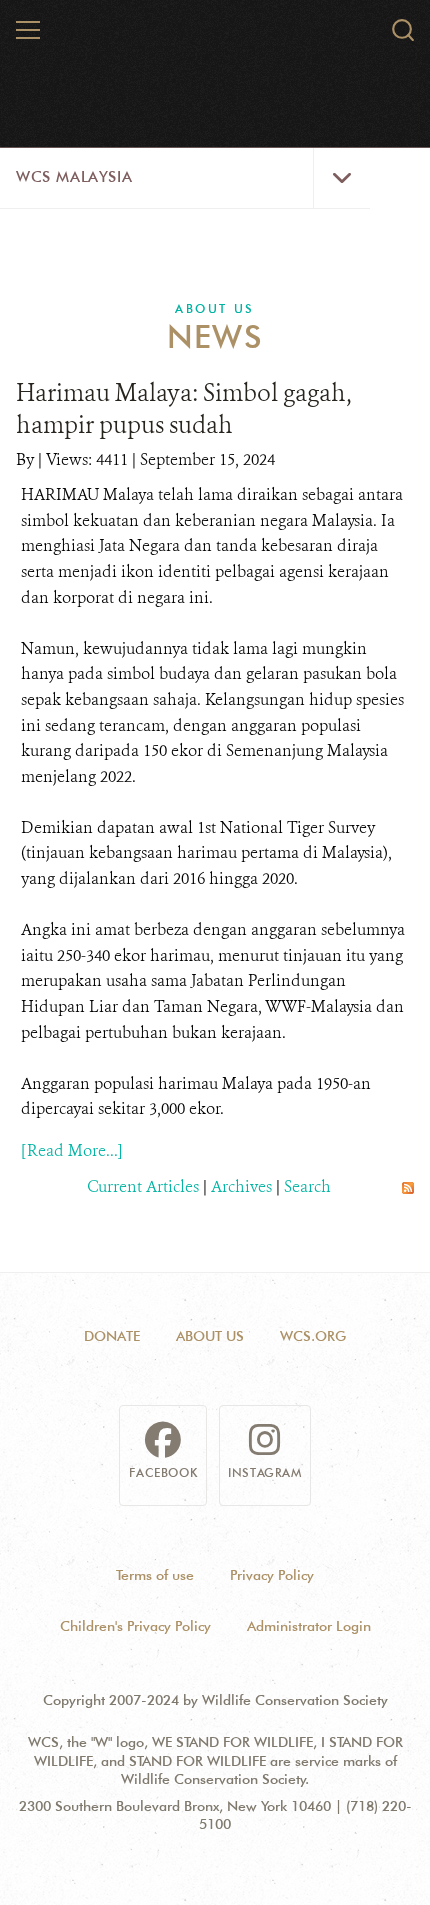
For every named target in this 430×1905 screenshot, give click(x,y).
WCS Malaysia (74, 177)
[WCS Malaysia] (216, 68)
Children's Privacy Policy (135, 1626)
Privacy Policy (272, 1575)
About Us (214, 308)
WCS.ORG (313, 1336)
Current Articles (143, 1186)
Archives (241, 1186)
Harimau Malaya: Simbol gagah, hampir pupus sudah (184, 409)
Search (307, 1186)
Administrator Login (309, 1626)
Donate (112, 1336)
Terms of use (155, 1575)
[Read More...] (72, 1150)
